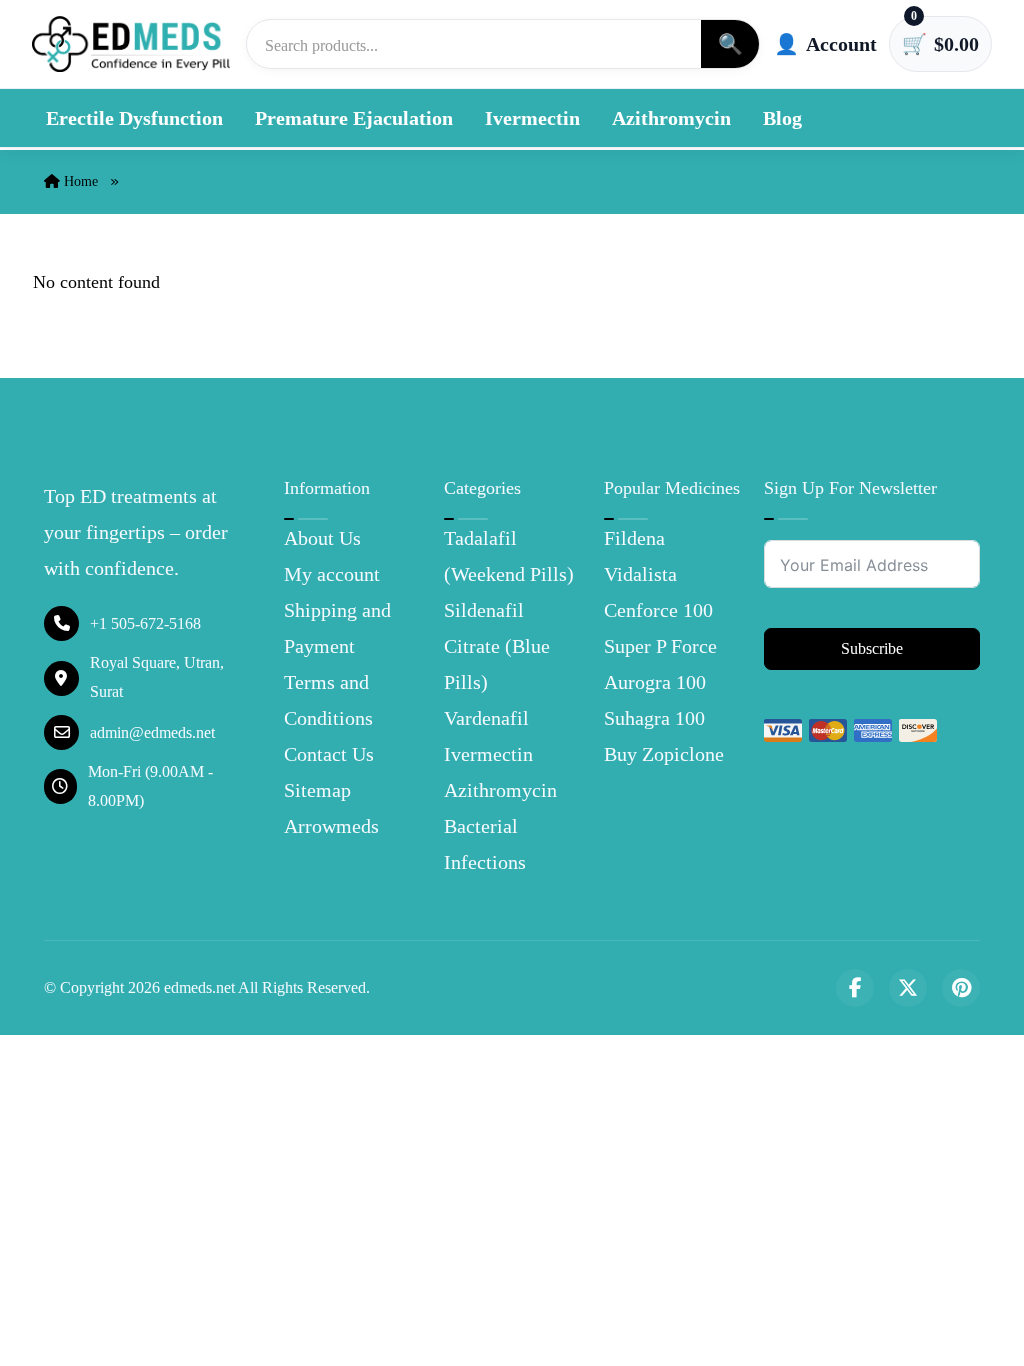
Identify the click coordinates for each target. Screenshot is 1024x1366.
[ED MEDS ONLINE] (132, 44)
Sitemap (317, 790)
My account (332, 574)
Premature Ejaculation (354, 118)
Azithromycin (671, 118)
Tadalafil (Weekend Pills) (509, 556)
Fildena (634, 538)
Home (79, 181)
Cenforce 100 (658, 610)
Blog (782, 118)
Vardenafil (486, 718)
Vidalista (640, 574)
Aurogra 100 (655, 682)
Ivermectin (532, 118)
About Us (322, 538)
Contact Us (329, 754)
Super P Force (660, 646)
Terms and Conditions (328, 700)
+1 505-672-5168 (145, 623)
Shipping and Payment (337, 628)
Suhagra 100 (654, 718)
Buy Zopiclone (664, 754)
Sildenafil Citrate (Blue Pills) (497, 646)
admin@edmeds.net (152, 732)
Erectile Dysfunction (134, 118)
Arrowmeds (331, 826)
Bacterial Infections (485, 844)
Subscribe (872, 648)
